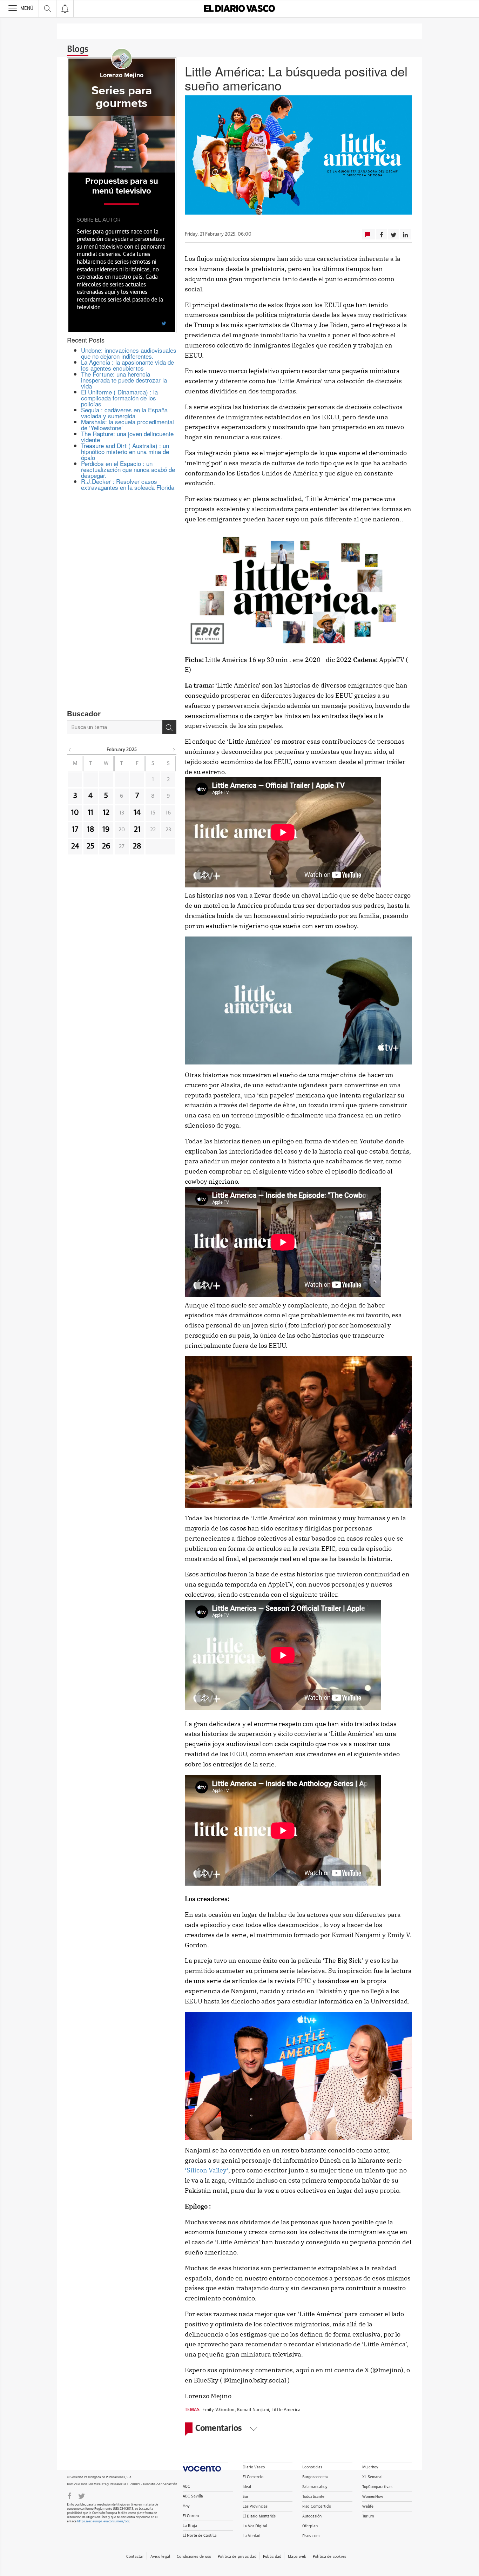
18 (91, 830)
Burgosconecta (315, 2477)
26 (106, 846)
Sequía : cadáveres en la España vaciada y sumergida (124, 413)
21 (137, 830)
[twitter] (164, 323)
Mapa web (297, 2557)
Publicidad (272, 2557)
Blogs (78, 49)
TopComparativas (377, 2487)
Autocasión (312, 2516)
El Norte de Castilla (200, 2536)
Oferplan (310, 2526)
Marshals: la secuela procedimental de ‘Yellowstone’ (127, 425)
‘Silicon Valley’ (207, 2170)
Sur (245, 2497)
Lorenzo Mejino (122, 75)
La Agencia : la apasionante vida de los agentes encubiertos (127, 365)
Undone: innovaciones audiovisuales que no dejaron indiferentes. (129, 353)
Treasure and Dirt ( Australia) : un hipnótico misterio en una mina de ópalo (125, 451)
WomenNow (373, 2497)
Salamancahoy (315, 2487)
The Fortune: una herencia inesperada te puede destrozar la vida (124, 380)
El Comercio (253, 2477)
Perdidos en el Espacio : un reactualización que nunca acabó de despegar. (128, 469)
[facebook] (69, 2495)
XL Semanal (373, 2477)
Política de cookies (329, 2557)
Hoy (186, 2506)
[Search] (169, 727)
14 (137, 813)
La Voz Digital (255, 2526)
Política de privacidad (237, 2557)
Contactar (135, 2557)
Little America (286, 2410)
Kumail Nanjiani (253, 2410)
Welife (368, 2506)
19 (106, 830)
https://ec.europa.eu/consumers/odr (103, 2521)
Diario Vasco (254, 2467)
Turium (368, 2516)
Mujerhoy (370, 2467)
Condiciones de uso (194, 2557)
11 (90, 813)
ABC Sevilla (193, 2496)
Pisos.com (311, 2536)
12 (106, 813)
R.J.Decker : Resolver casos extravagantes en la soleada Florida (128, 484)
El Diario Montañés (259, 2516)
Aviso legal (160, 2557)
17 (75, 830)
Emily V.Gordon (218, 2410)
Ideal (247, 2487)
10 (75, 813)
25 (90, 846)
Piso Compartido (317, 2506)
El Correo (191, 2516)
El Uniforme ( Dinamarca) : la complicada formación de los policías (119, 398)
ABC (186, 2486)
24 (75, 846)
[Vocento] (205, 2467)
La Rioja (190, 2526)
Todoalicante (313, 2497)
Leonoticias (312, 2467)
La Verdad (252, 2536)
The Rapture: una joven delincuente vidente (127, 437)
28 (137, 846)
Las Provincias (255, 2506)
